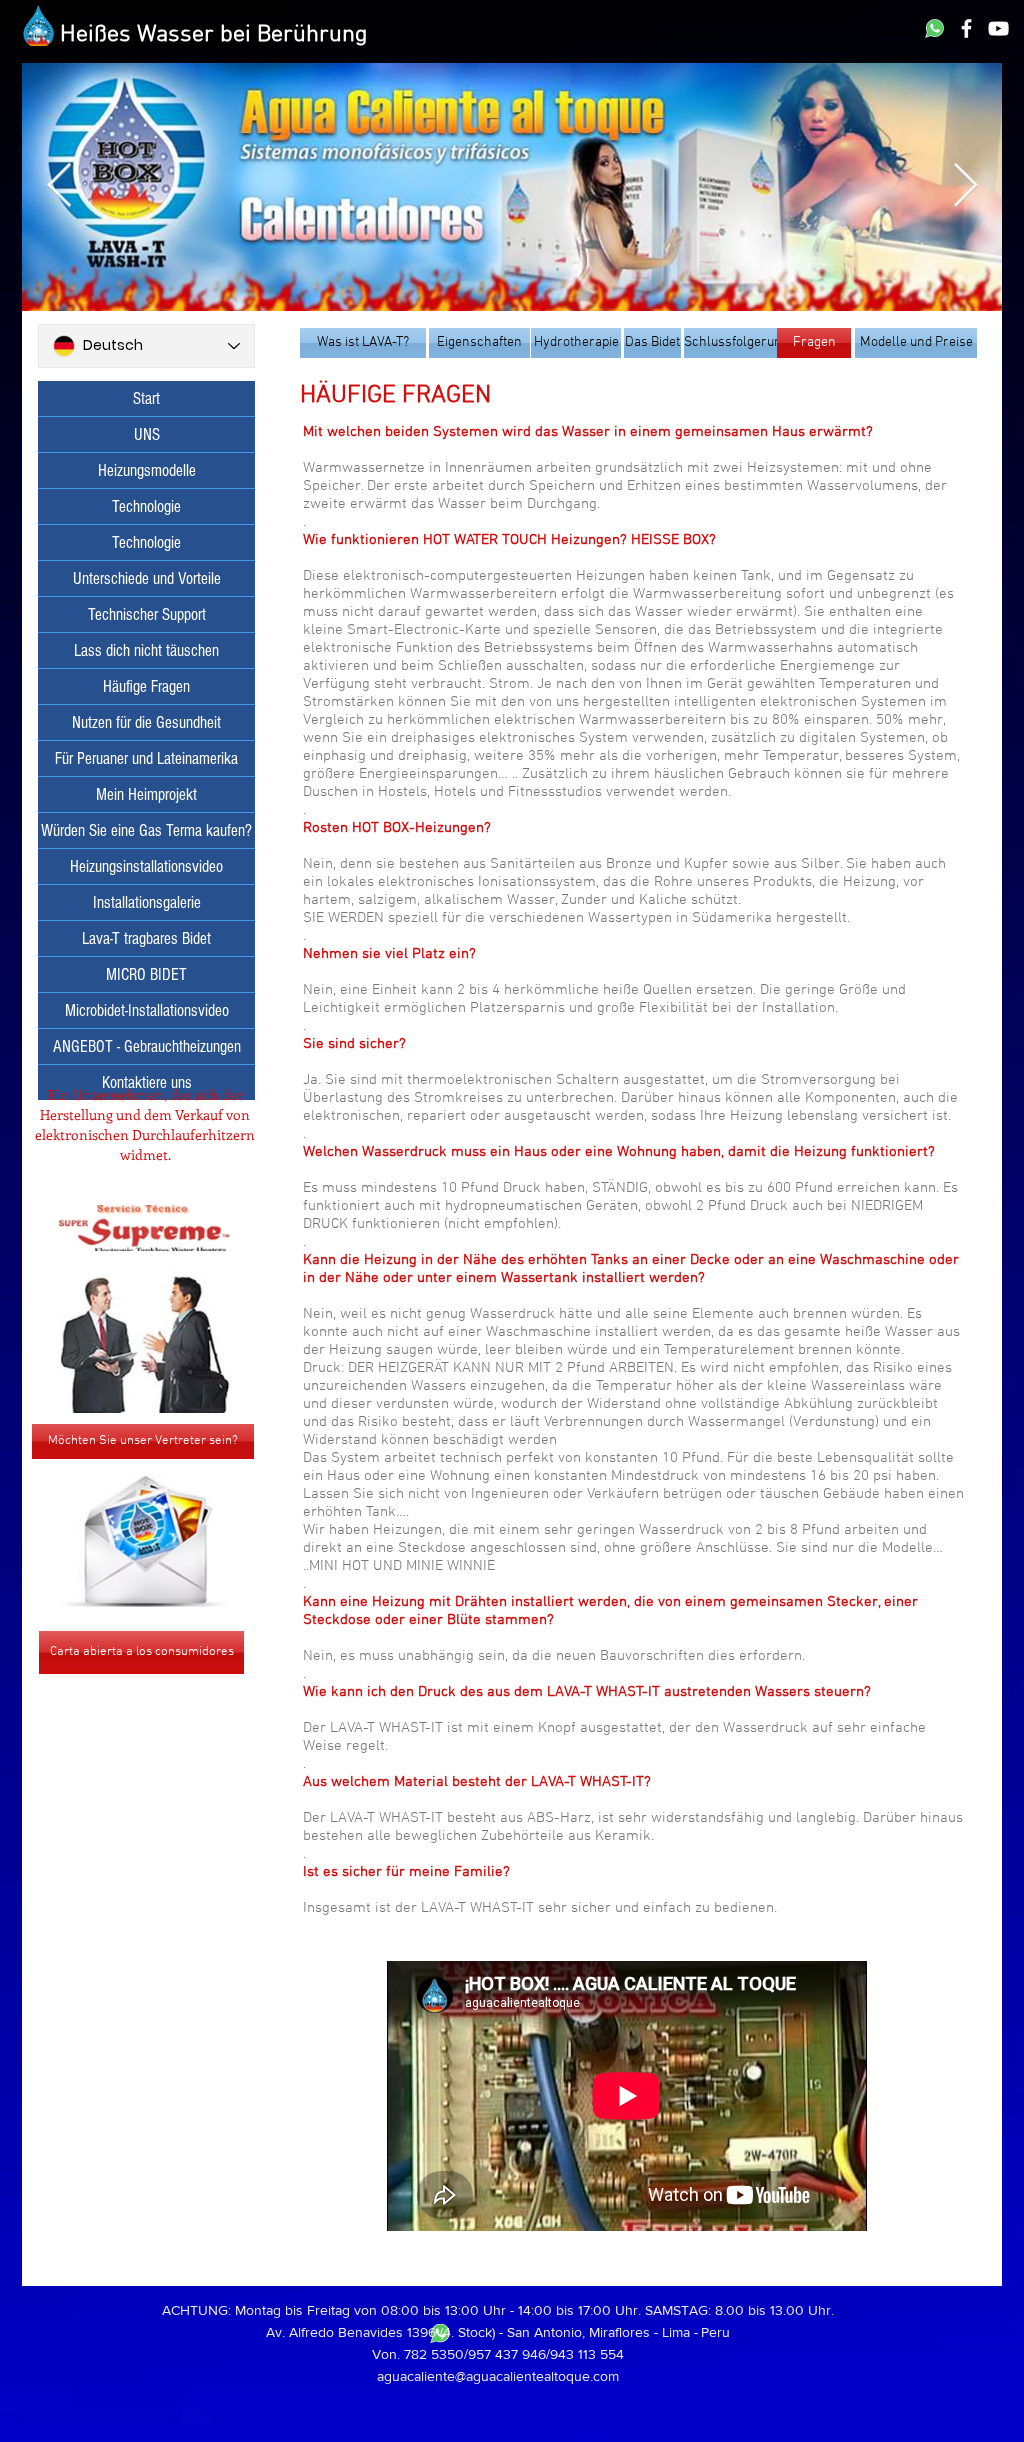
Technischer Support (147, 614)
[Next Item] (965, 186)
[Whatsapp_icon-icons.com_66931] (934, 28)
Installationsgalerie (147, 902)
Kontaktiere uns (147, 1082)
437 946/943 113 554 (559, 2354)
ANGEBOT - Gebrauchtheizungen (147, 1046)
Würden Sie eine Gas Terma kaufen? (146, 830)
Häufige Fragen (146, 686)
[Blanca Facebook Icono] (966, 28)
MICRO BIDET (146, 974)
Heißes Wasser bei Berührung (214, 35)
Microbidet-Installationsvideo (147, 1010)
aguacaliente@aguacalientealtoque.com (498, 2376)
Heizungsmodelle (147, 470)
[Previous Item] (59, 186)
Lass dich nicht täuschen (146, 650)
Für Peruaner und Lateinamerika (146, 758)
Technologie (146, 506)
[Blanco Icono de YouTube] (998, 28)
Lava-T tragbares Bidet (146, 938)
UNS (147, 434)
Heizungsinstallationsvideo (146, 866)
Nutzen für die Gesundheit (146, 722)
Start (146, 398)
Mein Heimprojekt (146, 794)
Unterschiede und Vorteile (147, 578)
